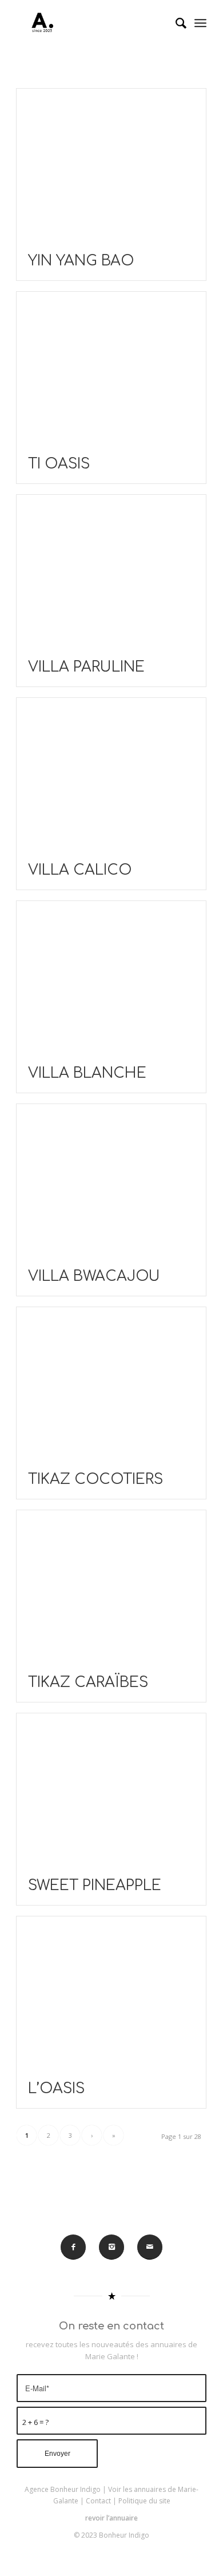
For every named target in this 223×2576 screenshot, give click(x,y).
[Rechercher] (175, 23)
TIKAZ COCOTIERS (95, 1479)
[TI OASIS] (111, 368)
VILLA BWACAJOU (94, 1276)
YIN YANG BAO (81, 261)
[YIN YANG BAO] (111, 165)
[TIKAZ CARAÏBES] (111, 1587)
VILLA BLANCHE (87, 1073)
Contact (98, 2501)
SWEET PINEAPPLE (95, 1886)
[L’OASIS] (111, 1993)
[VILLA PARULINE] (111, 571)
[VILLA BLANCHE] (111, 978)
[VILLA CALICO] (111, 775)
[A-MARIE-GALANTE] (92, 23)
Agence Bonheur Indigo (63, 2489)
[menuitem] (175, 23)
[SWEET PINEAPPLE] (111, 1790)
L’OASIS (56, 2089)
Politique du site (144, 2501)
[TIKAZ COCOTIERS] (111, 1384)
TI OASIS (59, 464)
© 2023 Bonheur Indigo (111, 2535)
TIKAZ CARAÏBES (88, 1682)
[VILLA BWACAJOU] (111, 1181)
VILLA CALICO (80, 870)
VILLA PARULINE (86, 667)
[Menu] (200, 23)
